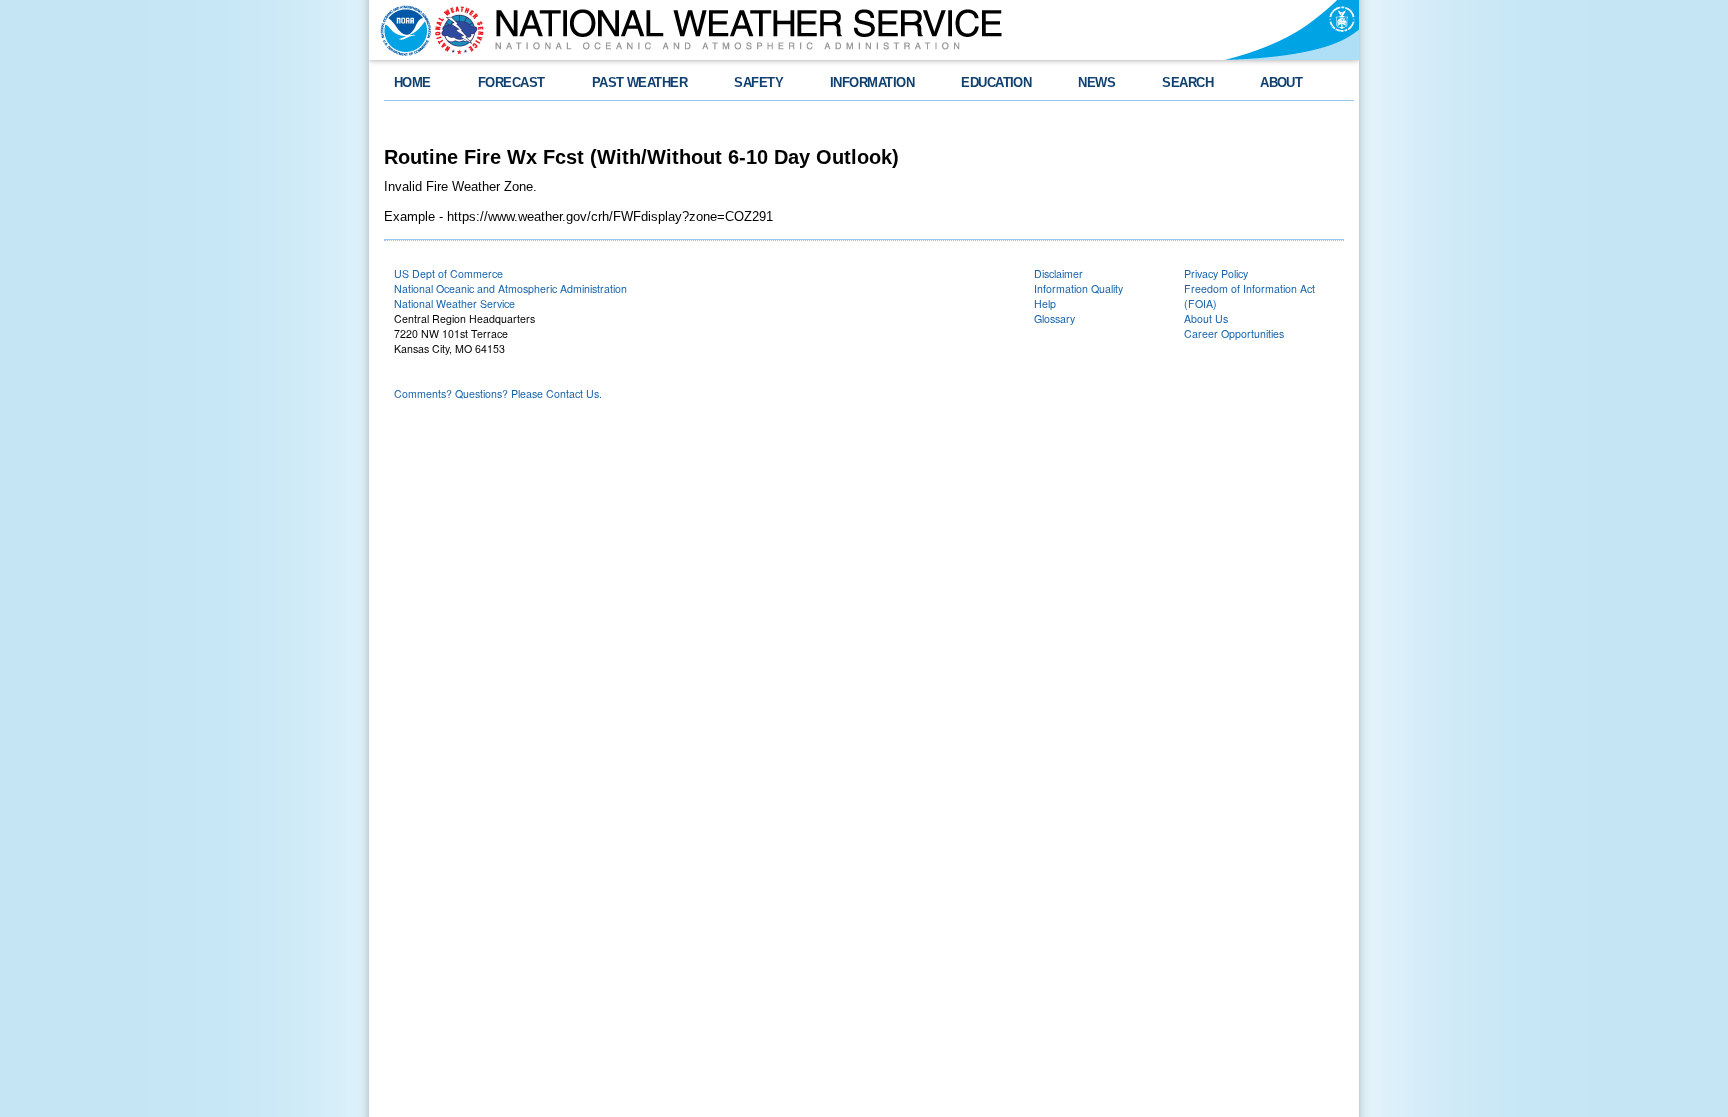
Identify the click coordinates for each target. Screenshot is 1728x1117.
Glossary (1054, 318)
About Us (1206, 318)
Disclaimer (1058, 273)
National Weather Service (454, 303)
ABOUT (1281, 82)
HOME (412, 82)
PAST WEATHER (640, 82)
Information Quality (1078, 288)
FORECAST (511, 82)
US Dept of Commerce (448, 273)
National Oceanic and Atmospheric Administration (510, 288)
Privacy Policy (1216, 273)
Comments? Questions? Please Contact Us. (498, 393)
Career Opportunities (1234, 333)
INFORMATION (872, 82)
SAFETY (758, 82)
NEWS (1096, 82)
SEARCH (1187, 82)
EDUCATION (996, 82)
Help (1045, 303)
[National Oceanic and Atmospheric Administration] (401, 30)
